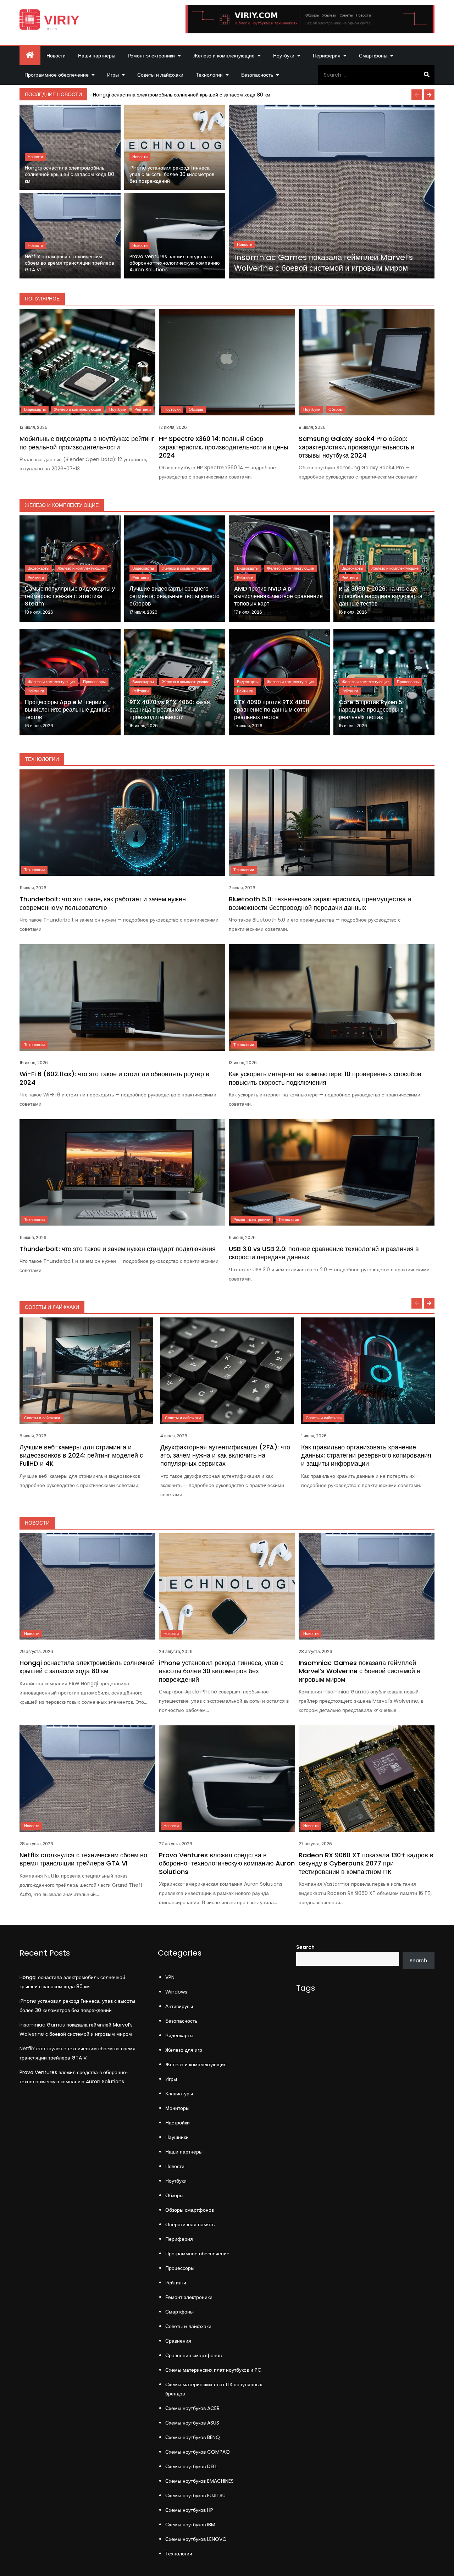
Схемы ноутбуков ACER (192, 2408)
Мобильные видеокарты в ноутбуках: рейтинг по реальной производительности (87, 443)
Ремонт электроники (151, 56)
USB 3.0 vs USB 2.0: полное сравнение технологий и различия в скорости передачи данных (324, 1253)
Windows (176, 1992)
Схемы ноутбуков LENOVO (196, 2539)
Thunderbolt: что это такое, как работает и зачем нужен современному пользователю (103, 903)
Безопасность (257, 75)
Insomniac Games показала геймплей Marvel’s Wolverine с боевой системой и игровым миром (323, 263)
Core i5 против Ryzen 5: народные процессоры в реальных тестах (371, 710)
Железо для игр (184, 2050)
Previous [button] (417, 95)
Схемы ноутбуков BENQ (193, 2437)
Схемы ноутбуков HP (189, 2510)
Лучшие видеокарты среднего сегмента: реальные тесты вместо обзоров (175, 596)
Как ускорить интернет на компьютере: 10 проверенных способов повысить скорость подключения (325, 1078)
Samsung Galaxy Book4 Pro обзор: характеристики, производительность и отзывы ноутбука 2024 (356, 447)
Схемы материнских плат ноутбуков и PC (213, 2370)
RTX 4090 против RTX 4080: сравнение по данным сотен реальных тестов (272, 710)
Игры (113, 75)
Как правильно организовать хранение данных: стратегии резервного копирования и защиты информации (366, 1455)
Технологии (209, 75)
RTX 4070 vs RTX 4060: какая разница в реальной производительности (170, 710)
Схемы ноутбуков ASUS (192, 2423)
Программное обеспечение (57, 75)
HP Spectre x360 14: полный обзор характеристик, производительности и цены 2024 (224, 447)
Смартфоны (373, 56)
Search (305, 1947)
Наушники (177, 2137)
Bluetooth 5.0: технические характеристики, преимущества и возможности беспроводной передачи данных (320, 903)
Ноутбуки (284, 56)
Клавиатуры (179, 2094)
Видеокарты (35, 409)
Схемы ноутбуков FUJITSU (195, 2495)
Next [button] (429, 95)
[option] (262, 95)
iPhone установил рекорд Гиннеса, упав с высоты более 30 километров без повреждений (172, 175)
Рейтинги (143, 409)
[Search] (427, 75)
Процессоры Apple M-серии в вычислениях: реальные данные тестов (68, 710)
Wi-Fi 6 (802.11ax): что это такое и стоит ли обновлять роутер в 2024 (114, 1078)
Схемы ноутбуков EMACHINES (200, 2481)
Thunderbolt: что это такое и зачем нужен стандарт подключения (118, 1249)
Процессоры (94, 682)
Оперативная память (190, 2224)
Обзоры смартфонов (190, 2210)
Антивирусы (179, 2006)
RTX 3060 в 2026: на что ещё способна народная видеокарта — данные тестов (384, 596)
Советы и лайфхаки (160, 75)
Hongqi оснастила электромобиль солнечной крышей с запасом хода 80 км (182, 95)
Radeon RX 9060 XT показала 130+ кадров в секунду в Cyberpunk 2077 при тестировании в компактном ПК (366, 1863)
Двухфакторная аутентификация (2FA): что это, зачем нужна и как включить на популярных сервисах (225, 1455)
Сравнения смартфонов (193, 2355)
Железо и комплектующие (224, 56)
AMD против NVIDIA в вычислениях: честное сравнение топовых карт (278, 596)
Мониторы (177, 2108)
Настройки (178, 2123)
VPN (170, 1977)
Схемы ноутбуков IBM (190, 2525)
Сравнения (178, 2341)
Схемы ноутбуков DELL (191, 2466)
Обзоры (196, 409)
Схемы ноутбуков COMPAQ (198, 2452)
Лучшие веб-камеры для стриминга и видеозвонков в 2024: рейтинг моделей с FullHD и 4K (81, 1455)
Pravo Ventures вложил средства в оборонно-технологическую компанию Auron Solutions (175, 263)
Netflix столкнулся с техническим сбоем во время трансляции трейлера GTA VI (70, 263)
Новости (56, 56)
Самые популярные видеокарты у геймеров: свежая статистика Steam (70, 596)
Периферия (327, 56)
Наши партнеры (97, 56)
